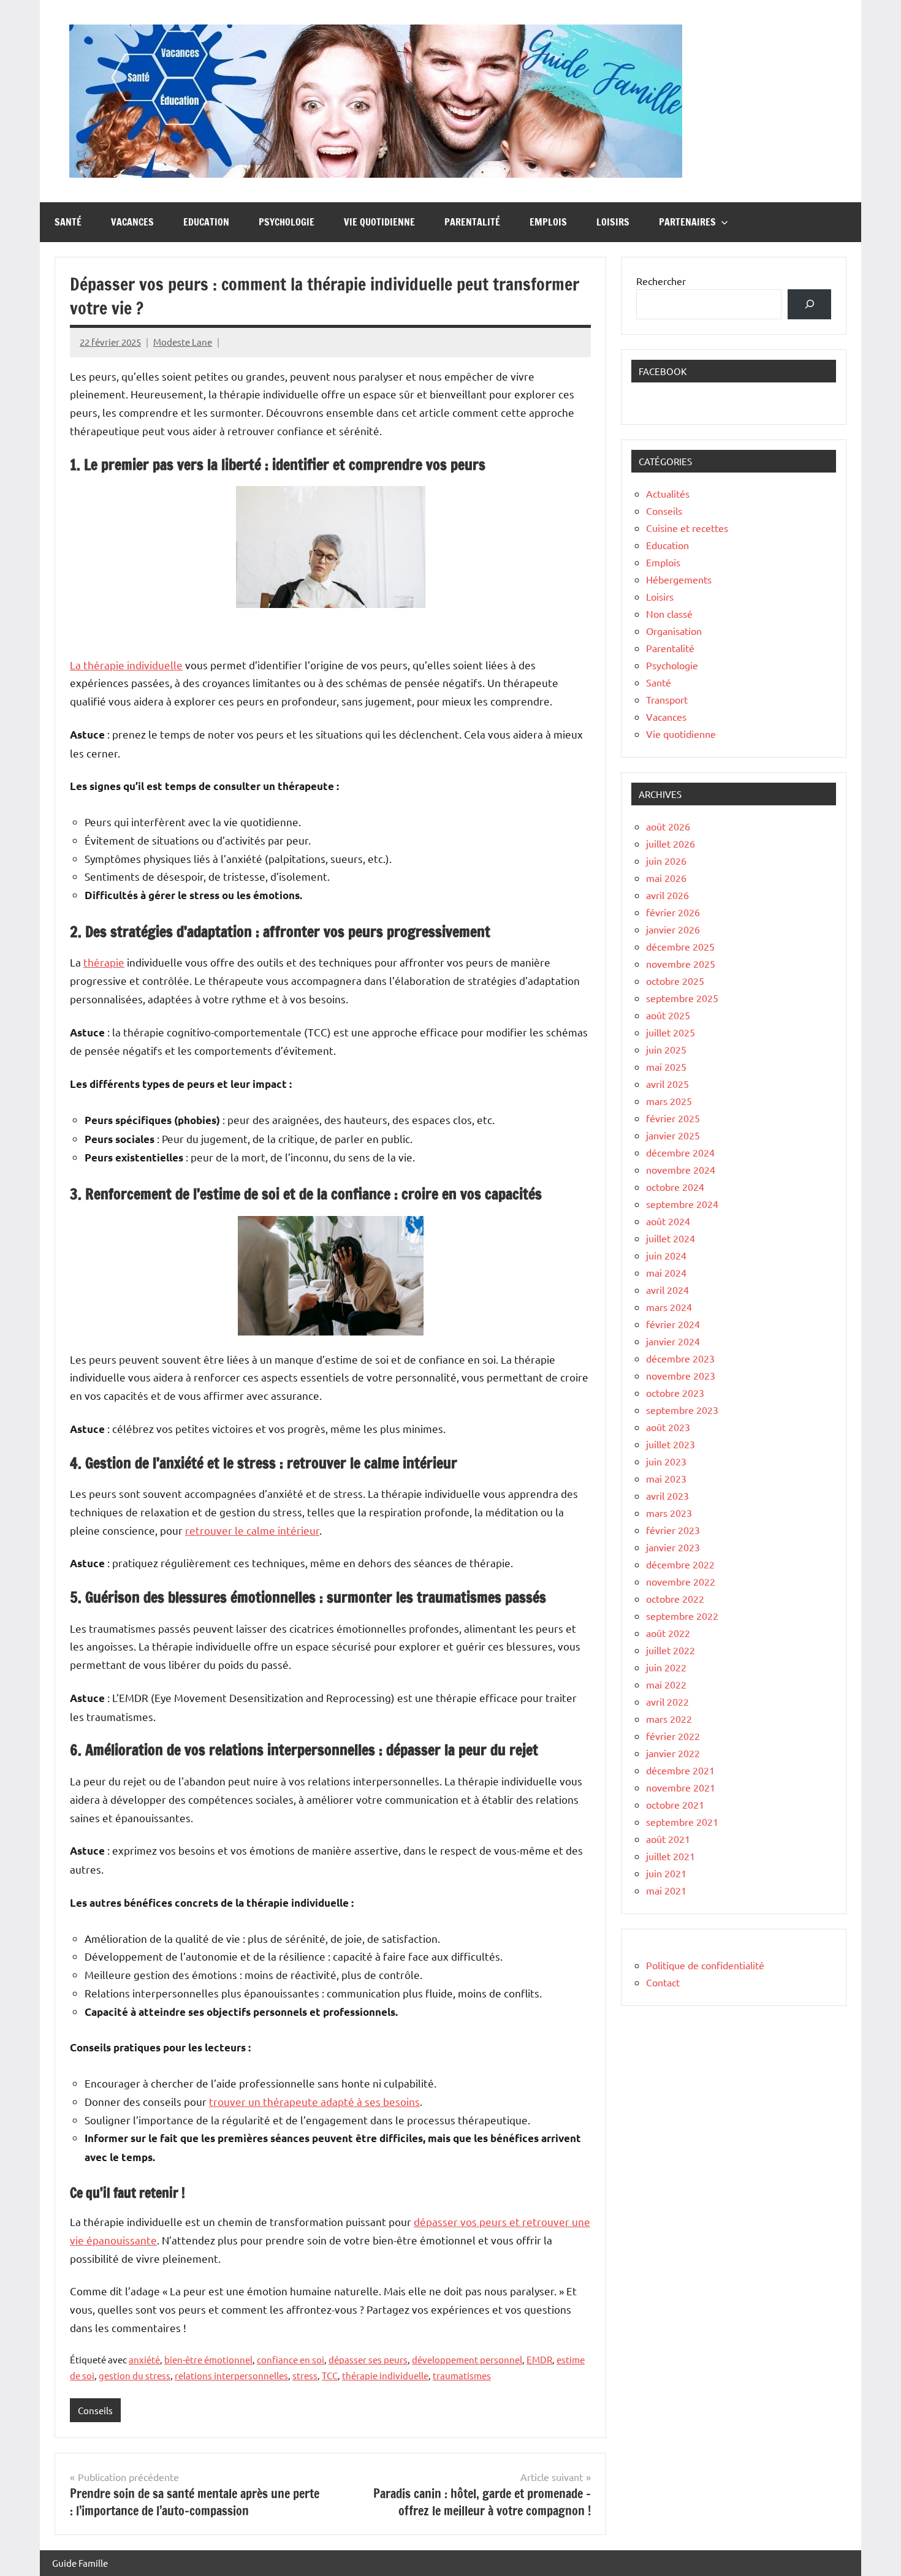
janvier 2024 (673, 1341)
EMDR (539, 2359)
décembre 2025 (680, 946)
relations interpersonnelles (231, 2375)
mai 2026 (666, 878)
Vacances (132, 222)
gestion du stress (135, 2375)
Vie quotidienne (379, 222)
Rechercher (661, 281)
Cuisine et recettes (687, 528)
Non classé (669, 614)
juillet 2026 (671, 843)
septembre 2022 (682, 1616)
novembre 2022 (681, 1581)
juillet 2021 (671, 1856)
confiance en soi (291, 2359)
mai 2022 (666, 1684)
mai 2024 (666, 1272)
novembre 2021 (681, 1787)
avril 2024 (667, 1290)
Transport (667, 699)
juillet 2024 (671, 1238)
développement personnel (467, 2359)
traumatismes (462, 2375)
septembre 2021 (682, 1822)
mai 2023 (666, 1478)
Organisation (674, 631)
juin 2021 (666, 1873)
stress (305, 2375)
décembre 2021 (680, 1770)
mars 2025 (669, 1101)
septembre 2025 (682, 998)
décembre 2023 (680, 1358)
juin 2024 (666, 1255)
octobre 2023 (675, 1392)
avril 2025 (667, 1084)
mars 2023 (669, 1513)
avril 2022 (667, 1701)
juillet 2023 (671, 1444)
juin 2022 (666, 1667)
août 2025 (668, 1015)
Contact (663, 1982)
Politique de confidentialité (705, 1965)
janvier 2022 (673, 1753)
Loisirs (613, 222)
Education (206, 222)
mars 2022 (669, 1719)
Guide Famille (80, 2563)
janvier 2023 (673, 1547)
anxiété (144, 2359)
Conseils (95, 2410)
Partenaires (687, 222)
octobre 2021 (675, 1804)
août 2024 (668, 1221)
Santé (68, 222)
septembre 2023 (682, 1410)
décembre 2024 (680, 1152)
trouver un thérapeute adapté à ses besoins (314, 2101)
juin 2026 (666, 861)
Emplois (548, 222)
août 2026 (668, 826)
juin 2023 (666, 1461)
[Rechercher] (809, 304)
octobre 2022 (675, 1598)
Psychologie (287, 222)
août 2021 (668, 1839)
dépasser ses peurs (368, 2359)
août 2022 (668, 1633)
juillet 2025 (671, 1032)
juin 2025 (666, 1049)
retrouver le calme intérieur (252, 1530)
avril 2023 (667, 1495)
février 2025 (673, 1118)
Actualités (668, 493)
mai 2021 (666, 1890)
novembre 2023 (681, 1375)
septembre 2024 (682, 1204)
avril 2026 (667, 895)
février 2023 (673, 1530)
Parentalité (472, 222)
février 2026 (673, 912)
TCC (330, 2375)
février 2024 (673, 1324)
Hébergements (679, 579)
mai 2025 (666, 1066)
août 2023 (668, 1427)
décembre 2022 (680, 1564)
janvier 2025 (673, 1135)
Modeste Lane (183, 342)
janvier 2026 (673, 929)
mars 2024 (669, 1307)
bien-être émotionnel (208, 2359)
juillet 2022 (671, 1650)
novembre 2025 (681, 963)
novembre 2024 (681, 1169)
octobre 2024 (675, 1187)
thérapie (104, 962)
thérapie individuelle (385, 2375)
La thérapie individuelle (126, 665)
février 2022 (673, 1736)
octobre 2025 (675, 981)
